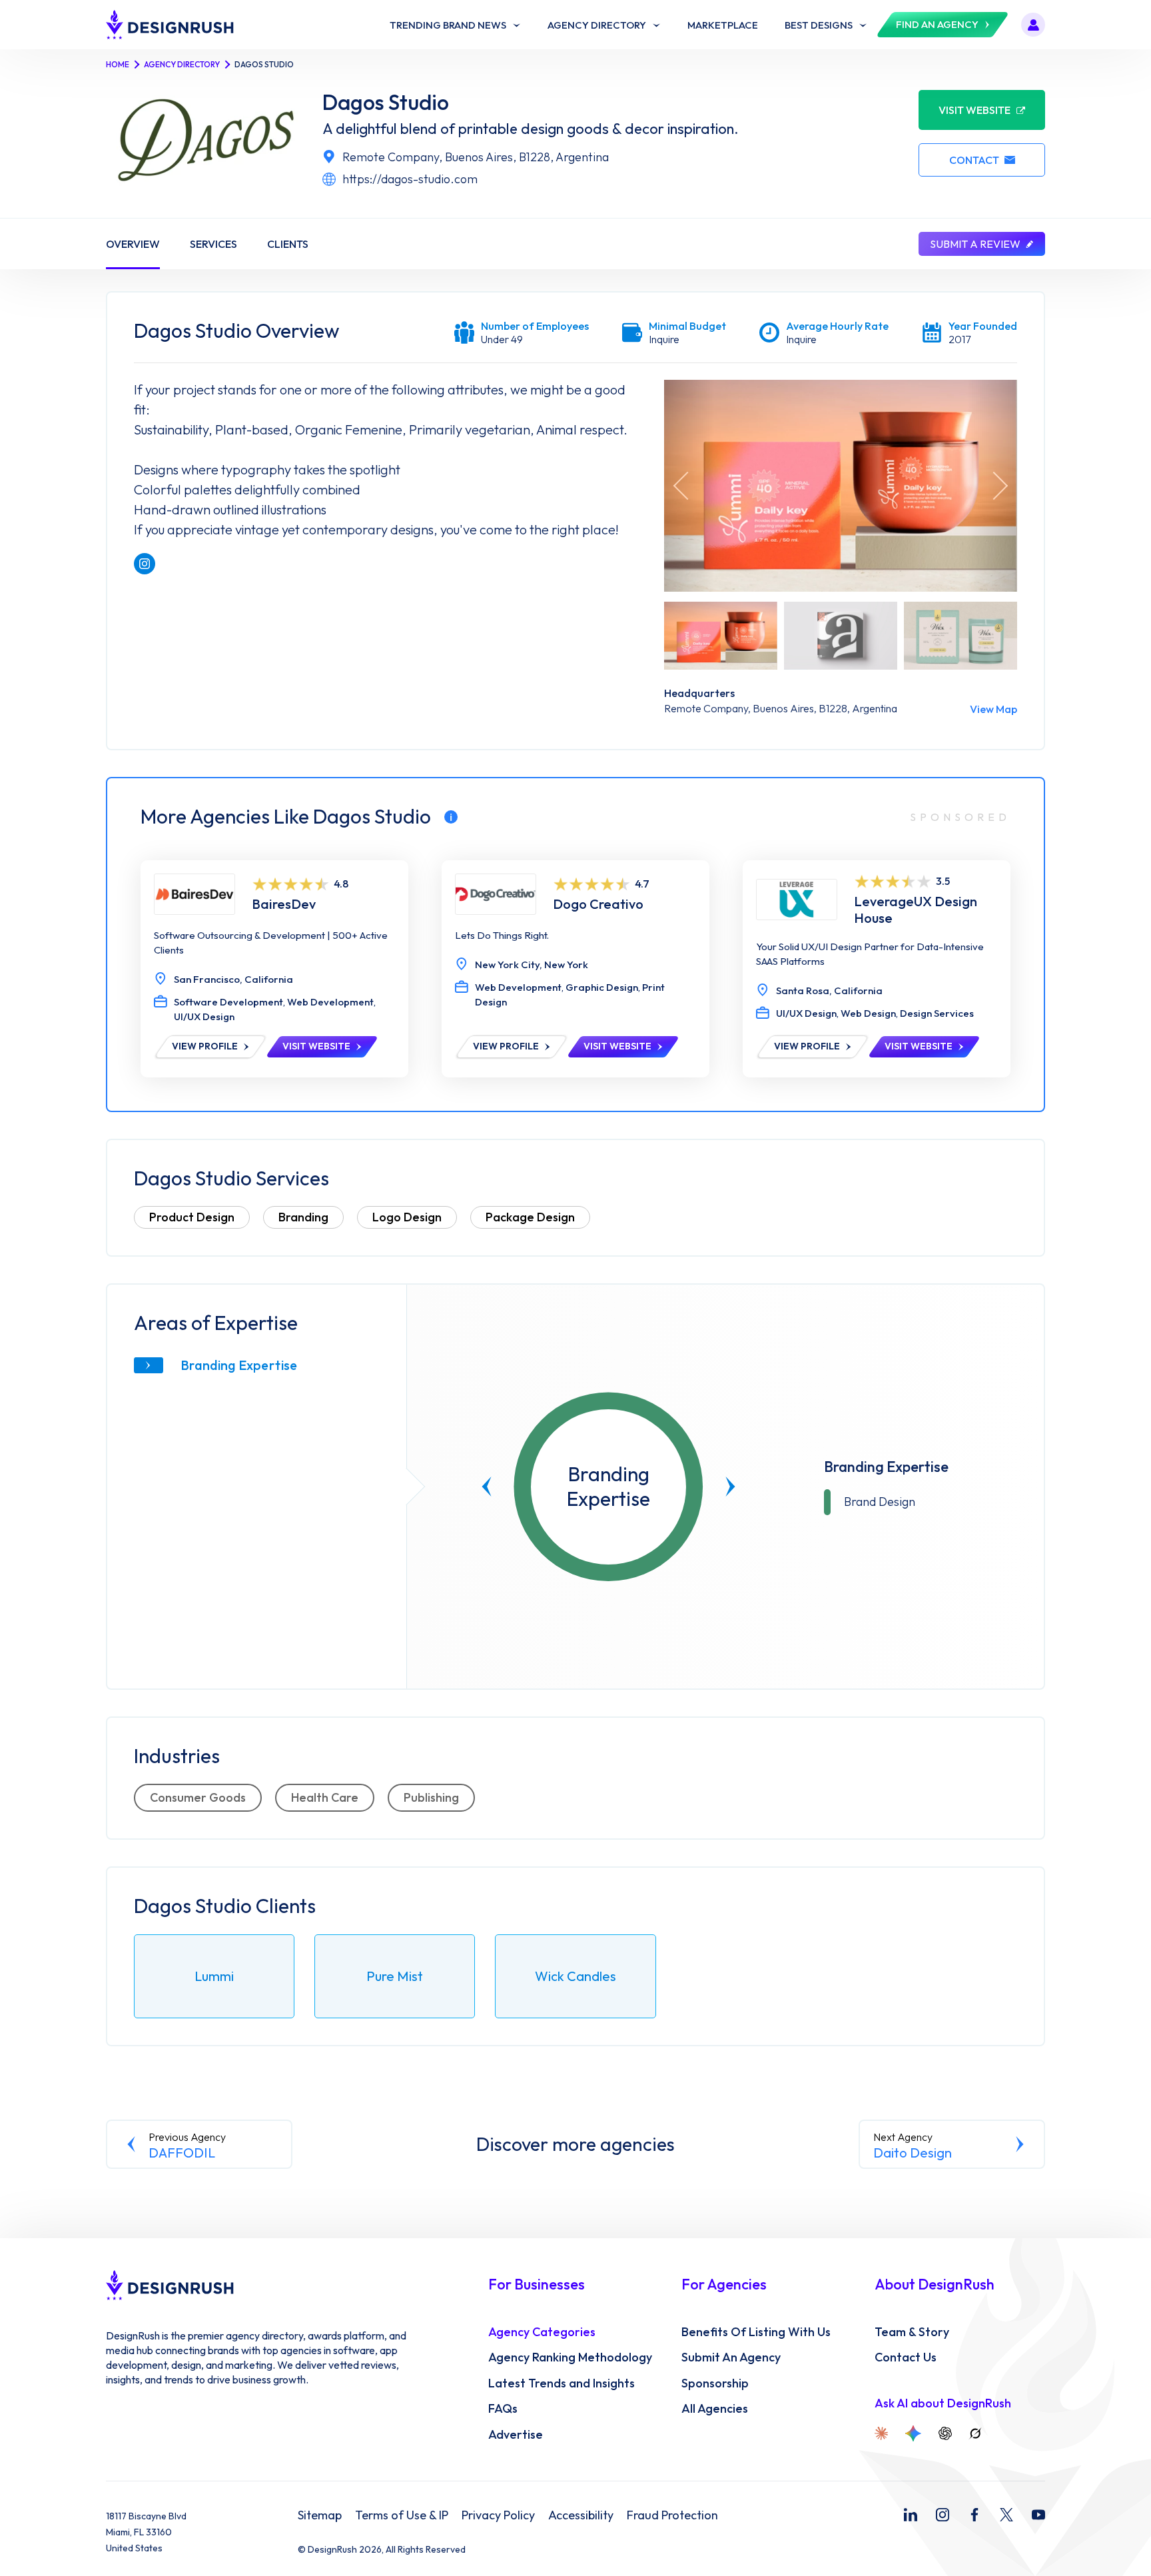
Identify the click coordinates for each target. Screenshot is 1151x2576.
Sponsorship (715, 2383)
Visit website (974, 110)
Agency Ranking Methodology (570, 2357)
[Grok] (975, 2433)
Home (118, 64)
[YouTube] (1038, 2515)
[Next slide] (731, 1487)
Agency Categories (542, 2332)
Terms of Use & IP (402, 2515)
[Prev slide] (487, 1487)
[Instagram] (943, 2515)
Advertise (516, 2435)
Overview (133, 244)
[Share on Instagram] (145, 564)
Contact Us (906, 2357)
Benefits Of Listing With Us (756, 2332)
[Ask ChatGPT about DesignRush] (945, 2433)
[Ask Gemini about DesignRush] (913, 2433)
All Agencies (715, 2409)
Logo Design (407, 1217)
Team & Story (912, 2332)
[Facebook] (974, 2515)
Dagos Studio (386, 102)
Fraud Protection (672, 2515)
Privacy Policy (498, 2515)
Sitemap (320, 2515)
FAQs (503, 2409)
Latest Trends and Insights (562, 2383)
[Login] (1033, 25)
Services (213, 244)
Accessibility (581, 2515)
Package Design (530, 1217)
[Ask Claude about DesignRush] (881, 2433)
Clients (288, 244)
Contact (974, 160)
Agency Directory (182, 64)
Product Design (192, 1217)
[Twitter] (1006, 2515)
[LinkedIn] (911, 2515)
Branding (303, 1217)
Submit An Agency (731, 2357)
